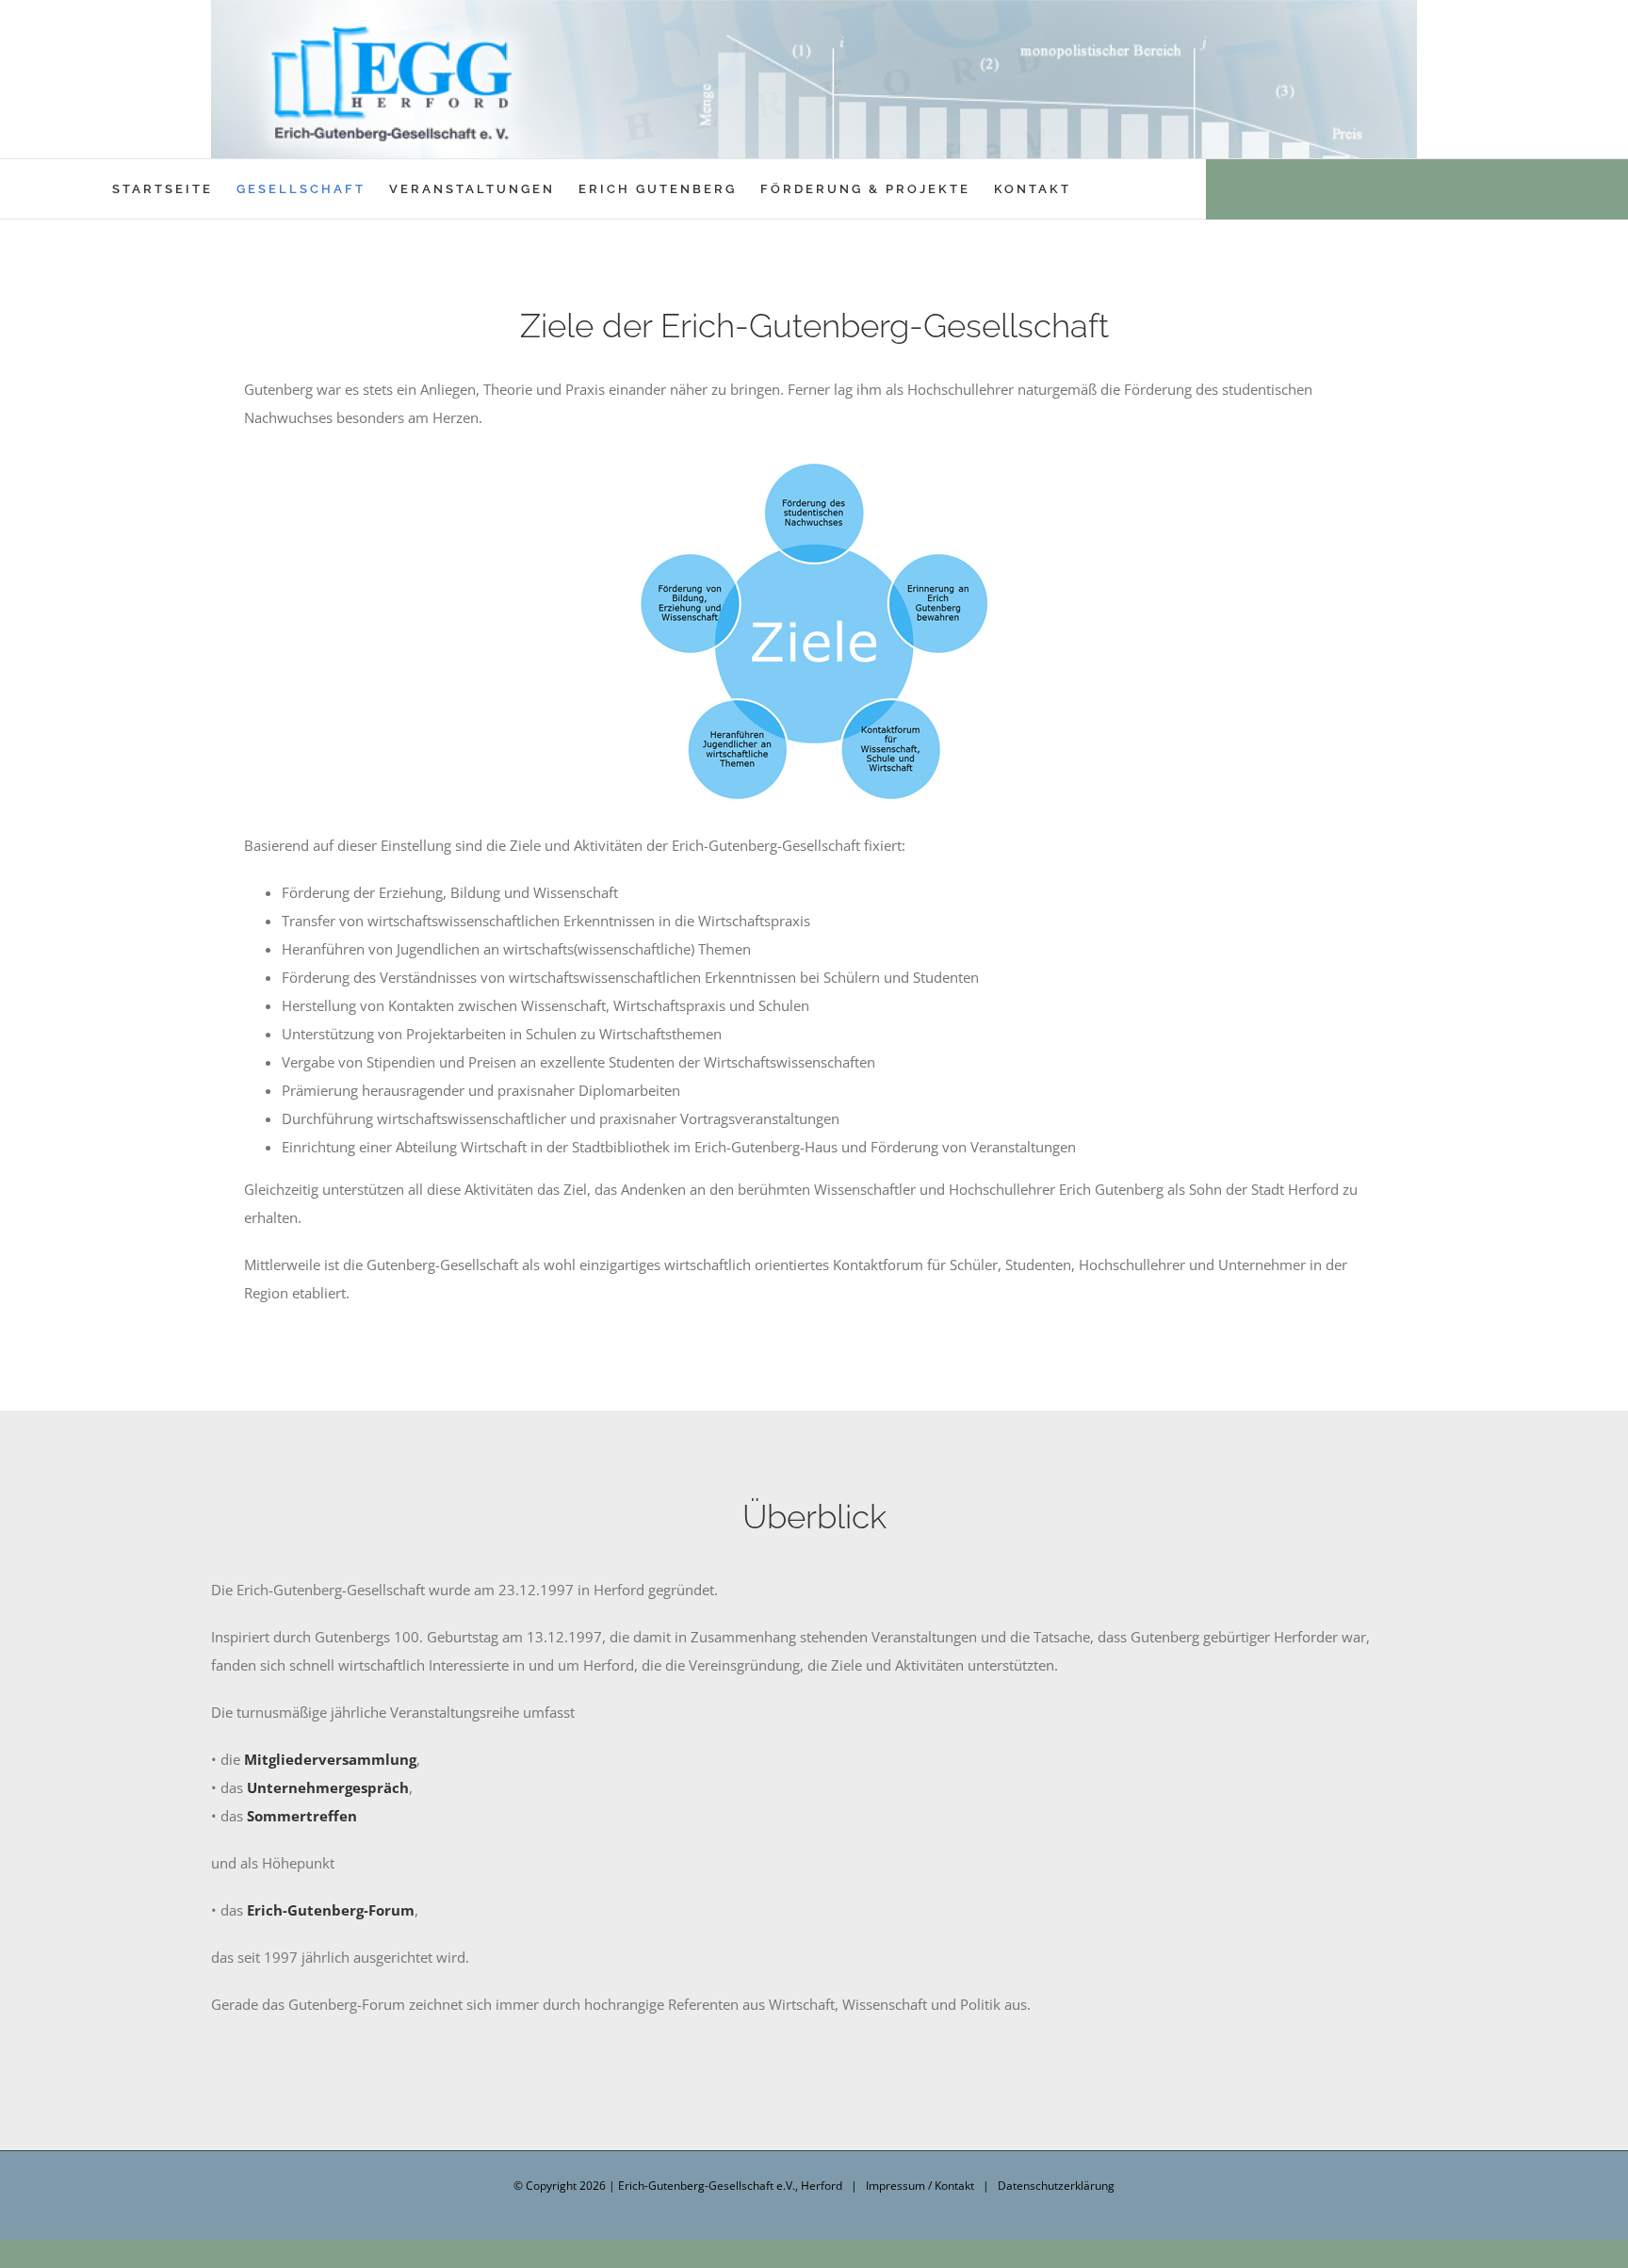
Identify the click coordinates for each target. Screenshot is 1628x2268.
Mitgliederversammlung (330, 1759)
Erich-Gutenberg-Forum (331, 1910)
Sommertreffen (302, 1816)
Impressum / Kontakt (920, 2186)
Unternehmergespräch (328, 1787)
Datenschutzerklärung (1056, 2186)
